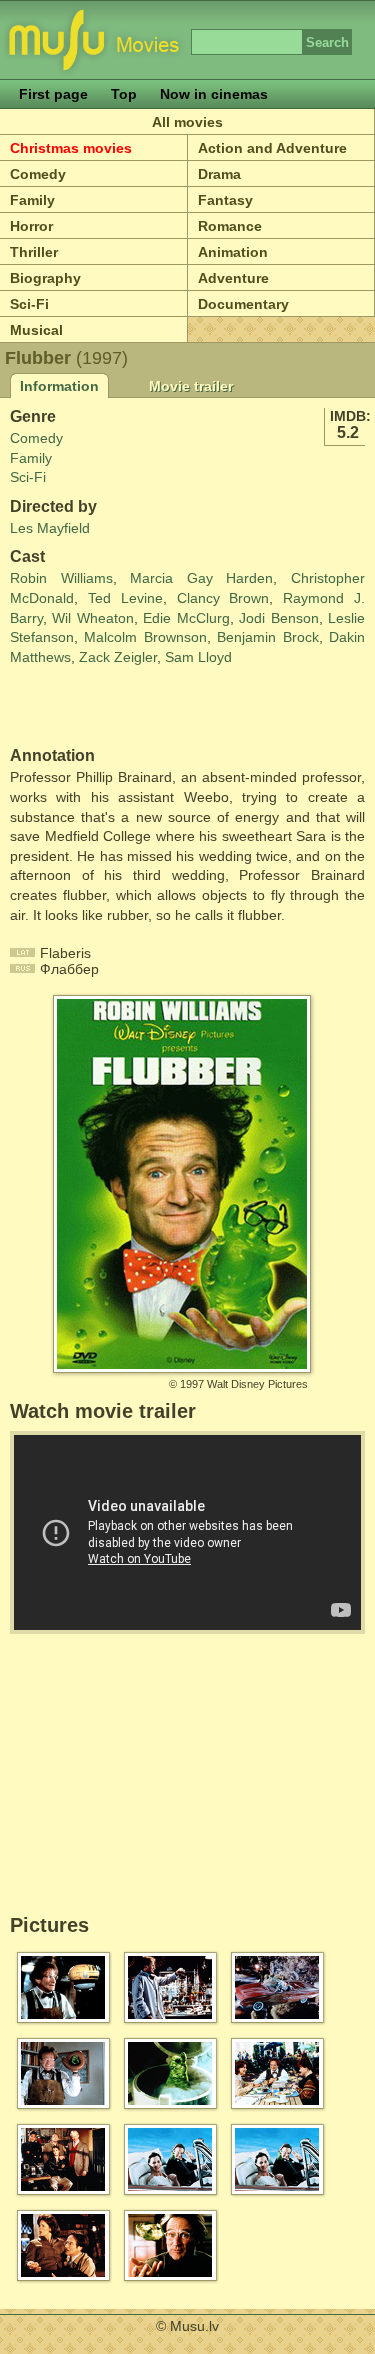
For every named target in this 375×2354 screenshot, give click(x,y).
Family (32, 200)
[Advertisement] (127, 707)
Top (124, 94)
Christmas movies (71, 148)
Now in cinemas (214, 94)
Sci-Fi (29, 304)
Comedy (38, 174)
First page (53, 94)
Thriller (34, 252)
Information (59, 386)
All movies (187, 122)
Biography (45, 278)
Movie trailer (191, 386)
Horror (31, 226)
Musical (36, 330)
